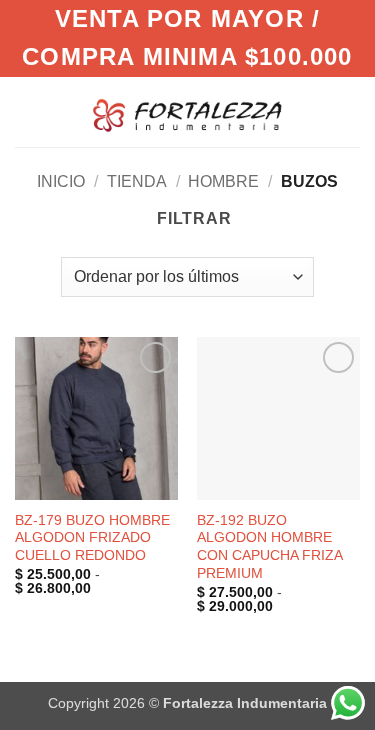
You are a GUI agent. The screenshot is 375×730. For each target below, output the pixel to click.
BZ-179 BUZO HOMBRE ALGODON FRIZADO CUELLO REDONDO (92, 538)
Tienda (137, 181)
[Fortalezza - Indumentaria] (187, 111)
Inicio (61, 181)
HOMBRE (223, 181)
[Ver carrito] (350, 112)
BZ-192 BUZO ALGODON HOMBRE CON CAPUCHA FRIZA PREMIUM (269, 547)
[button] (314, 111)
